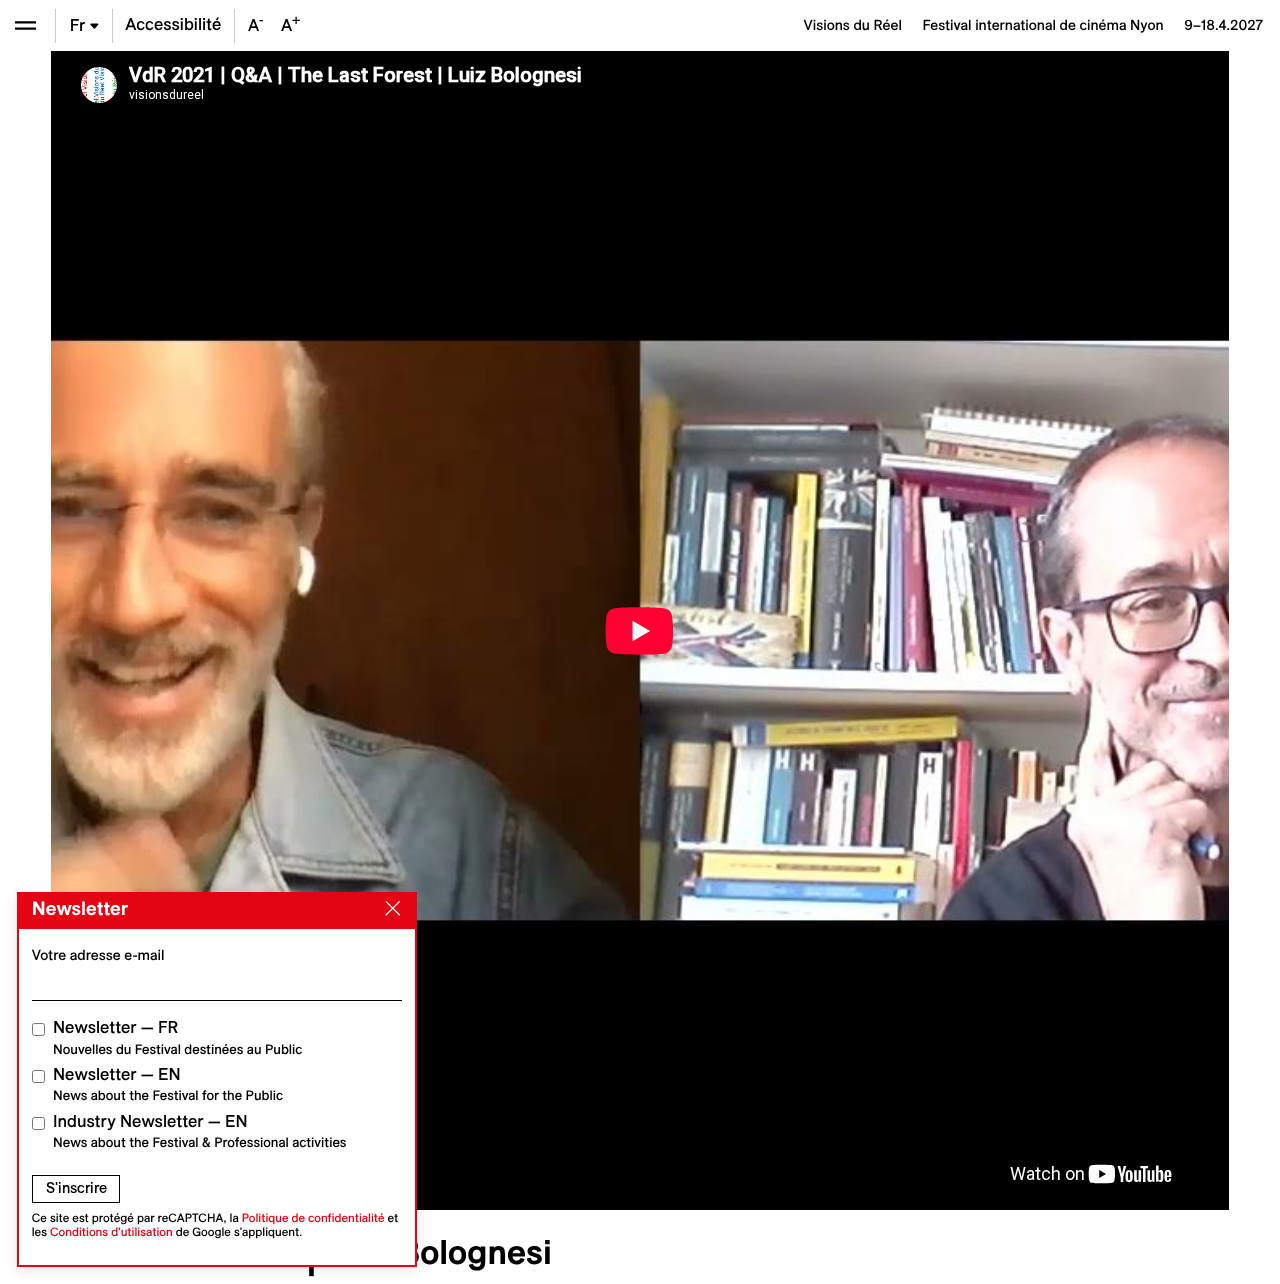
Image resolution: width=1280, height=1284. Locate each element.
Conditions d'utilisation (111, 1232)
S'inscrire (76, 1188)
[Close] (389, 909)
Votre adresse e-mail (98, 955)
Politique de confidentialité (313, 1218)
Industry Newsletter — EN (200, 1131)
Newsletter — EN (168, 1084)
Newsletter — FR (177, 1037)
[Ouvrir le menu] (25, 25)
